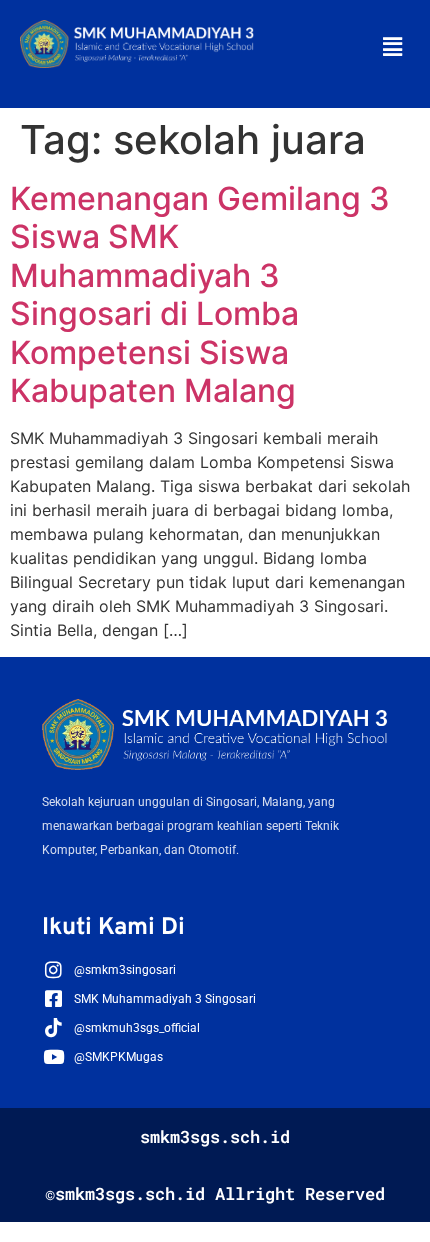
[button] (393, 46)
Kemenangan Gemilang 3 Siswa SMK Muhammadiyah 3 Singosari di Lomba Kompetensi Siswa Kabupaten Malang (200, 294)
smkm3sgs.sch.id (215, 1136)
